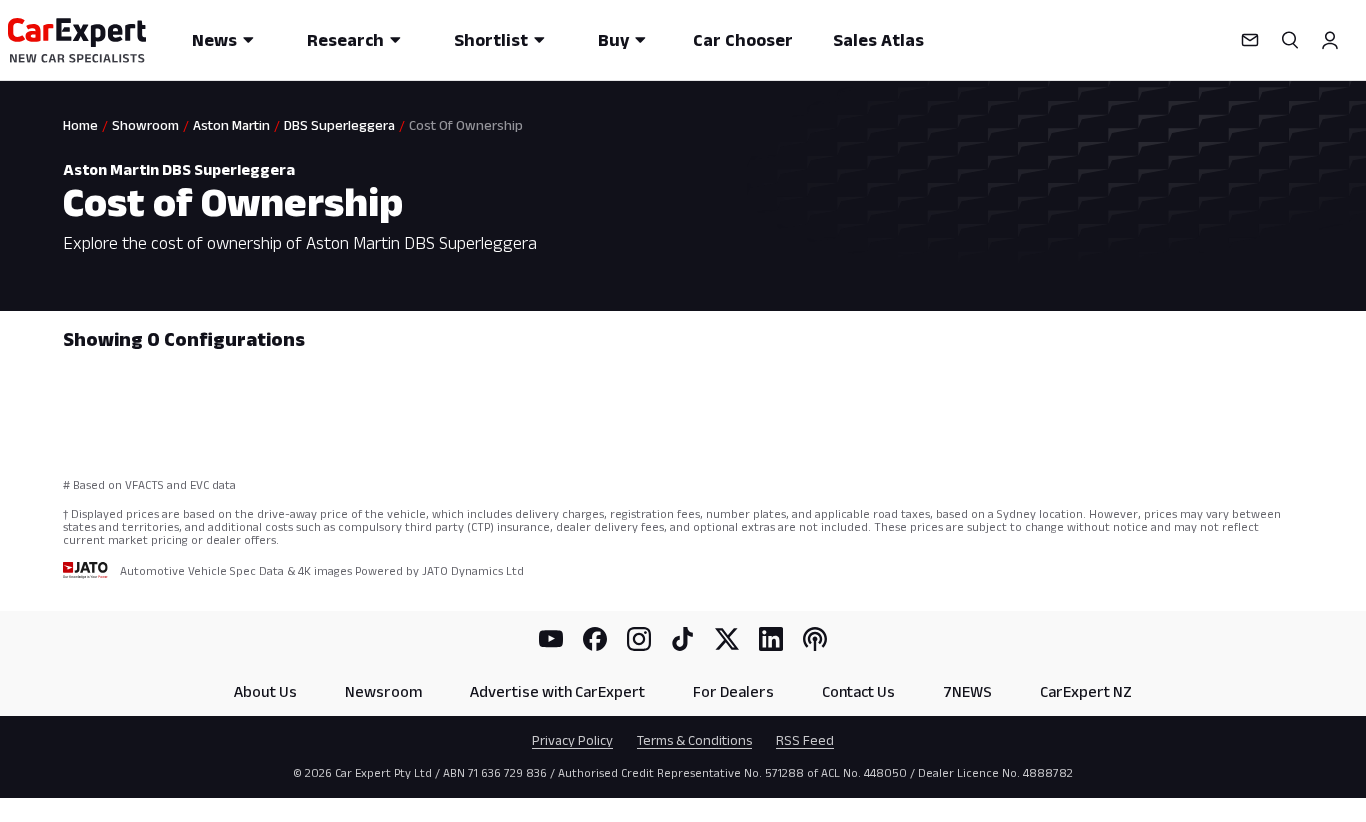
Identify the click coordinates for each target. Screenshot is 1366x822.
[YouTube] (551, 639)
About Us (265, 691)
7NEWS (967, 691)
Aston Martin (231, 125)
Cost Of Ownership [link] (466, 125)
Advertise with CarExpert (557, 691)
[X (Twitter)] (727, 639)
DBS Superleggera (339, 125)
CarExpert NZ (1086, 691)
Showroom (145, 125)
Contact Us (858, 691)
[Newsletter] (1250, 40)
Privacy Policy (572, 740)
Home (80, 125)
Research (345, 40)
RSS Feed (805, 740)
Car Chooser (743, 40)
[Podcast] (815, 639)
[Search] (1290, 40)
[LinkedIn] (771, 639)
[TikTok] (683, 639)
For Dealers (733, 691)
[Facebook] (595, 639)
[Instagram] (639, 639)
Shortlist (491, 40)
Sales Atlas (878, 40)
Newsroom (383, 691)
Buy (613, 40)
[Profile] (1330, 40)
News (214, 40)
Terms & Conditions (694, 740)
